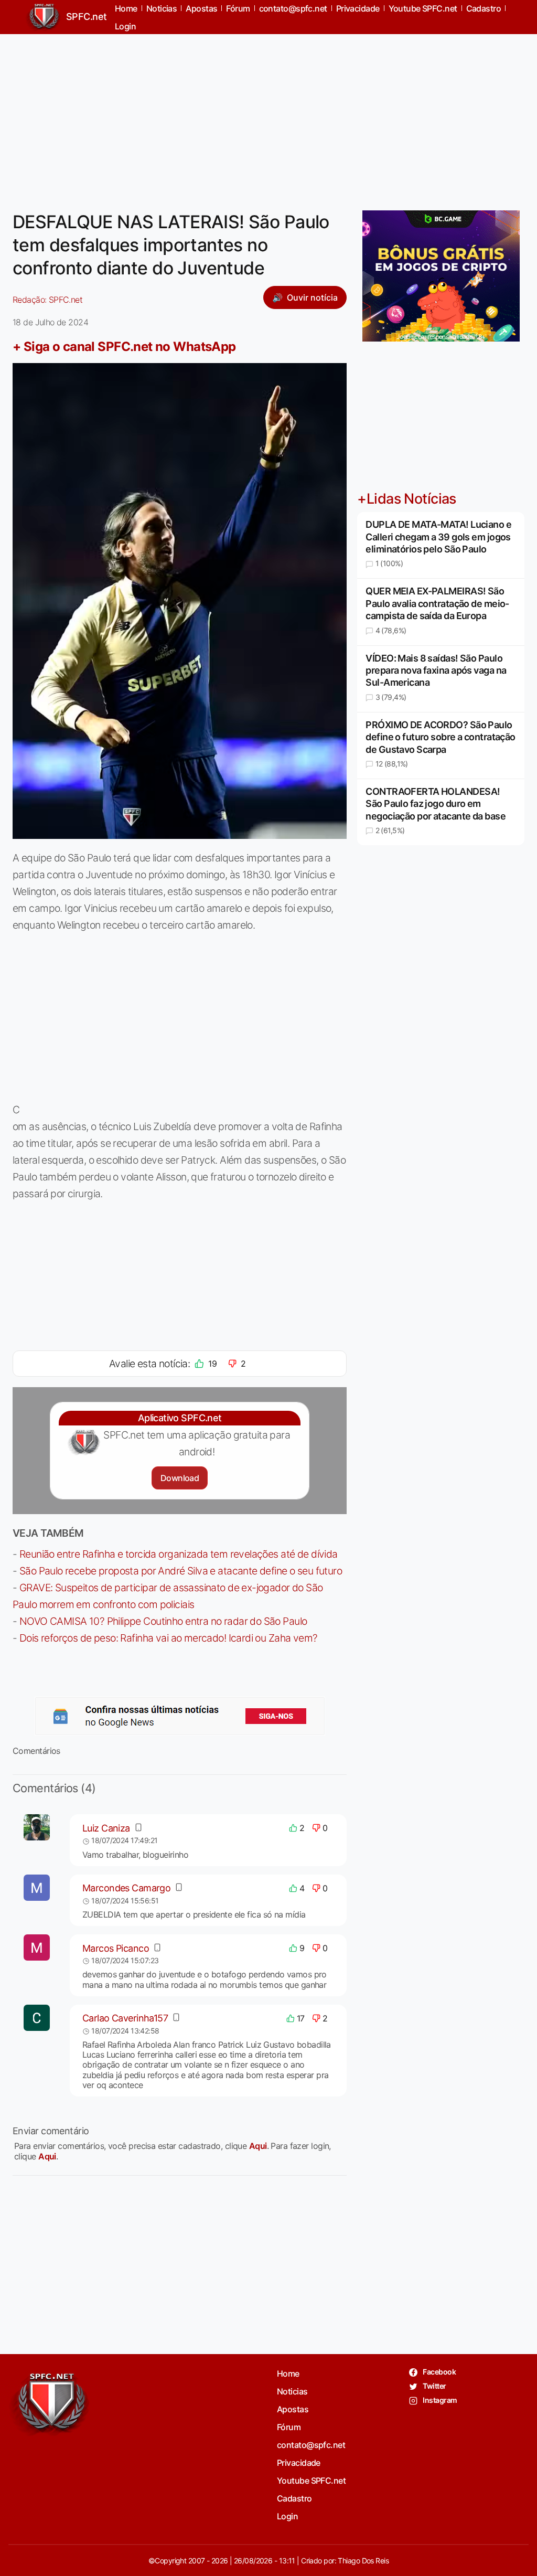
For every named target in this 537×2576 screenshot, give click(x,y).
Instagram (439, 2400)
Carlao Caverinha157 (125, 2018)
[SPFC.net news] (180, 1716)
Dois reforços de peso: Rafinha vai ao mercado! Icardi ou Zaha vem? (169, 1638)
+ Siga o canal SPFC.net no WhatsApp (124, 347)
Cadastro (294, 2498)
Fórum (289, 2427)
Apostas (293, 2409)
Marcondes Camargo (126, 1888)
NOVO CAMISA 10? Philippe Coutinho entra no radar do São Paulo (163, 1621)
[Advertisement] (268, 116)
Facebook (439, 2372)
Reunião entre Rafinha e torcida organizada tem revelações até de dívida (179, 1554)
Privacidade (299, 2463)
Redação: (47, 300)
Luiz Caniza (106, 1828)
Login (125, 26)
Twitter (434, 2386)
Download (180, 1478)
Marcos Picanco (116, 1948)
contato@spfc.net (311, 2445)
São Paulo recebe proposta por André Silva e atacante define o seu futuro (181, 1571)
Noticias (292, 2391)
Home (288, 2373)
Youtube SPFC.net (311, 2481)
